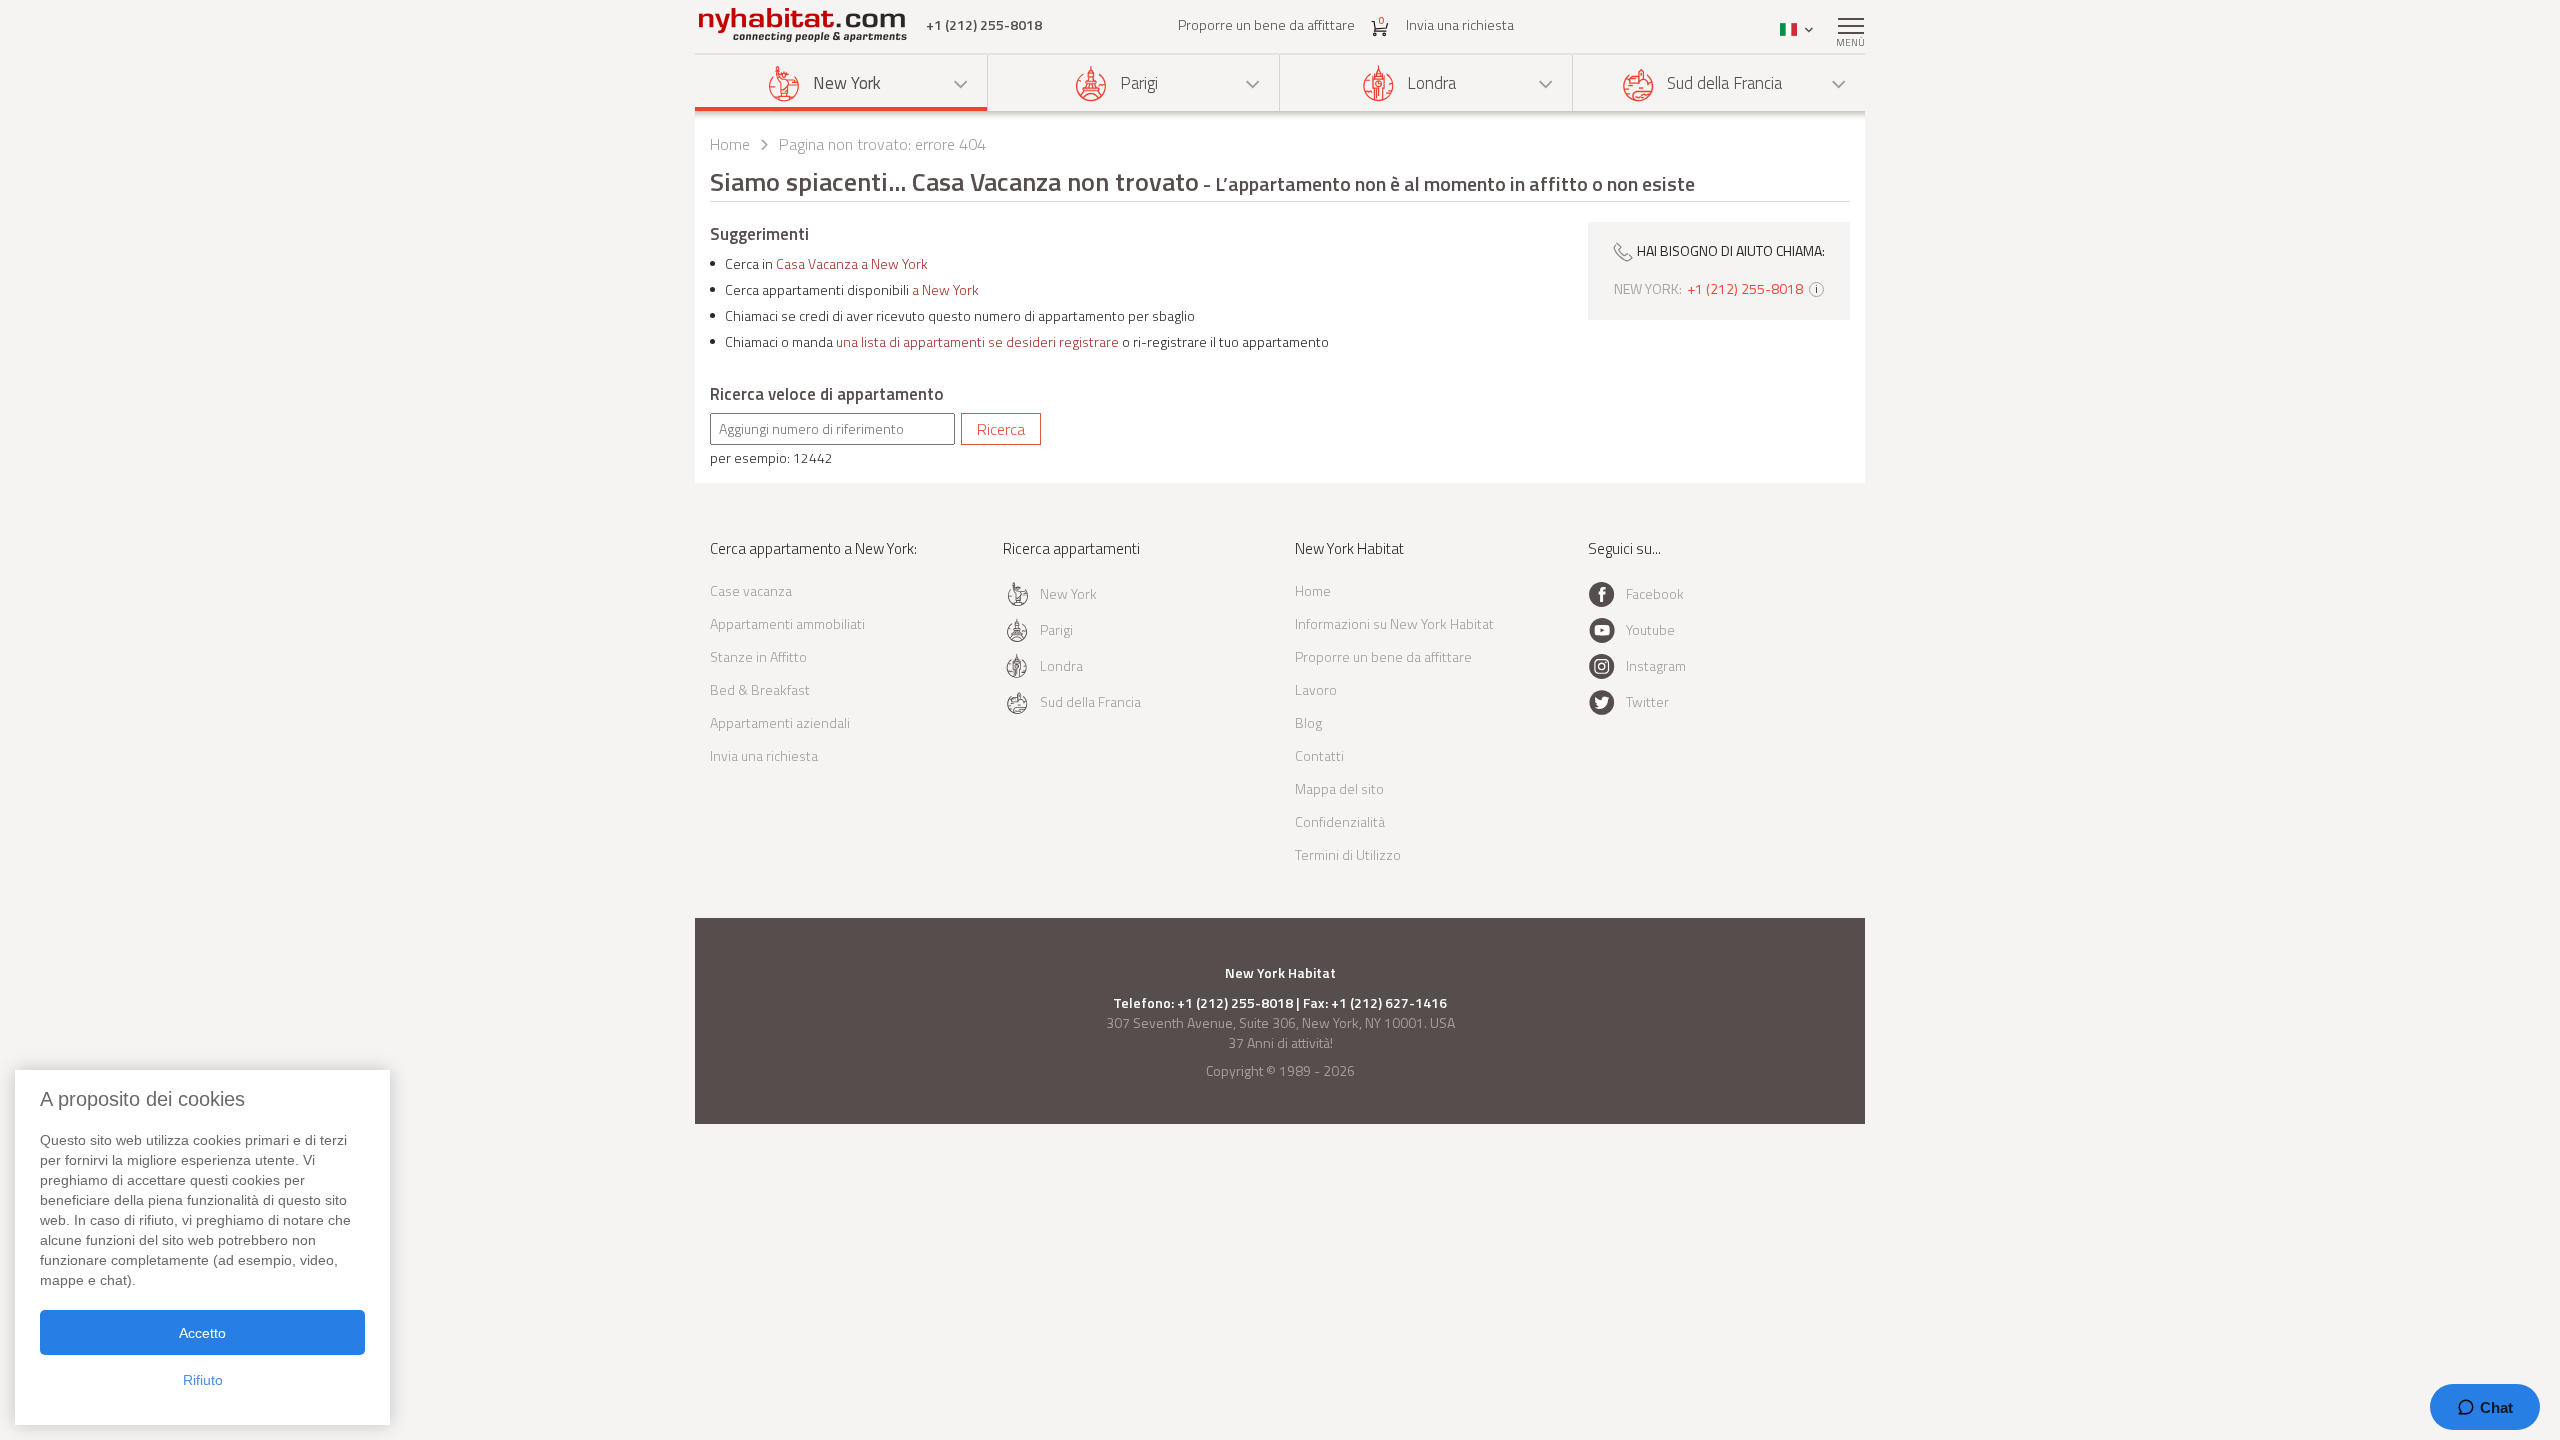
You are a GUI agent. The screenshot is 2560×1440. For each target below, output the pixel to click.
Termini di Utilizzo (1348, 854)
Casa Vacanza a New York (852, 263)
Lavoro (1316, 689)
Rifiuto (203, 1380)
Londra (1431, 83)
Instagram (1656, 665)
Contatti (1319, 755)
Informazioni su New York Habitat (1394, 623)
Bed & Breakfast (760, 689)
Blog (1308, 722)
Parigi (1139, 83)
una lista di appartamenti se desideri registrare (977, 341)
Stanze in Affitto (758, 656)
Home (730, 144)
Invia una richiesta (1460, 24)
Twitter (1647, 701)
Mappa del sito (1339, 788)
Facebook (1655, 593)
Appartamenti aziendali (780, 722)
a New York (945, 289)
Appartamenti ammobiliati (787, 623)
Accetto (202, 1333)
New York (847, 83)
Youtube (1650, 629)
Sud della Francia (1724, 83)
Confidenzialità (1340, 821)
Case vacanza (751, 590)
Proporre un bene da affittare (1266, 24)
